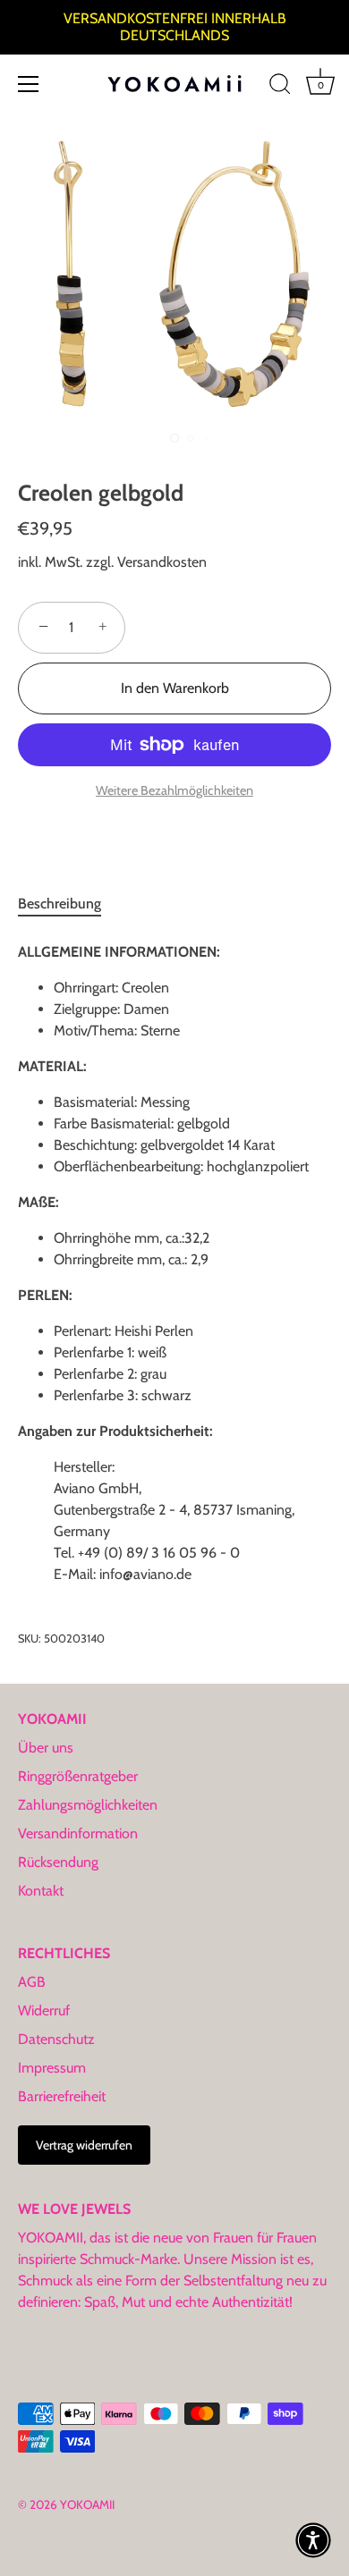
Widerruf (44, 2010)
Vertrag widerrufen (84, 2145)
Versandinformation (78, 1833)
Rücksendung (58, 1862)
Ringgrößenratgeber (78, 1776)
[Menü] (29, 84)
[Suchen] (280, 87)
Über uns (46, 1748)
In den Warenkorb (175, 688)
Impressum (52, 2068)
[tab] (68, 904)
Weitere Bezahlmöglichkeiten (174, 790)
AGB (32, 1982)
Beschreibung (60, 904)
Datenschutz (56, 2039)
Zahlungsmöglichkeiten (88, 1805)
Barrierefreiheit (62, 2096)
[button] (313, 2540)
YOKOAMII (87, 2504)
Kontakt (41, 1891)
